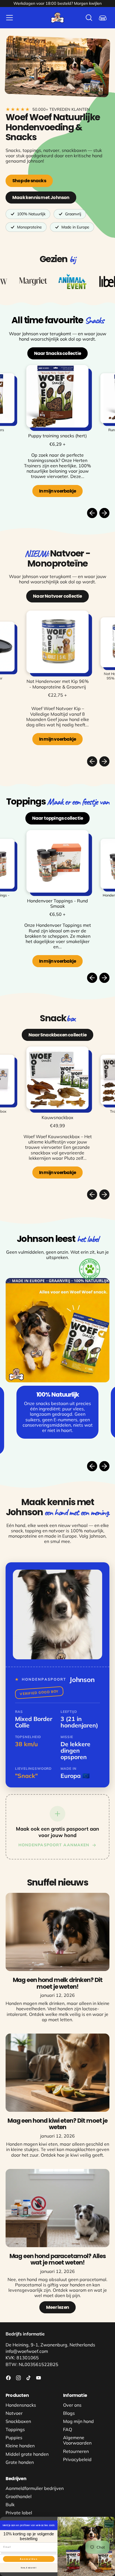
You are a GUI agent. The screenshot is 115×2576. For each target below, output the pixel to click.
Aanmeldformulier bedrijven (35, 2488)
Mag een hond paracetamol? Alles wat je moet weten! (58, 2259)
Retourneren (76, 2451)
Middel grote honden (27, 2454)
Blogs (69, 2413)
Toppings (15, 2429)
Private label (19, 2513)
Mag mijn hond (78, 2421)
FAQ (68, 2429)
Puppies (14, 2438)
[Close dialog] (112, 2520)
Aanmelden (29, 2559)
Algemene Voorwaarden (77, 2440)
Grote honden (20, 2462)
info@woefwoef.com (27, 2351)
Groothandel (19, 2496)
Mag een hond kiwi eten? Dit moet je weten (58, 2124)
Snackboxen (18, 2421)
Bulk (10, 2505)
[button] (89, 18)
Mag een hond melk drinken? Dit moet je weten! (58, 1983)
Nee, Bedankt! (29, 2568)
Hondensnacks (21, 2405)
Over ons (72, 2405)
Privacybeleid (77, 2459)
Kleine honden (20, 2446)
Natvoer (14, 2413)
